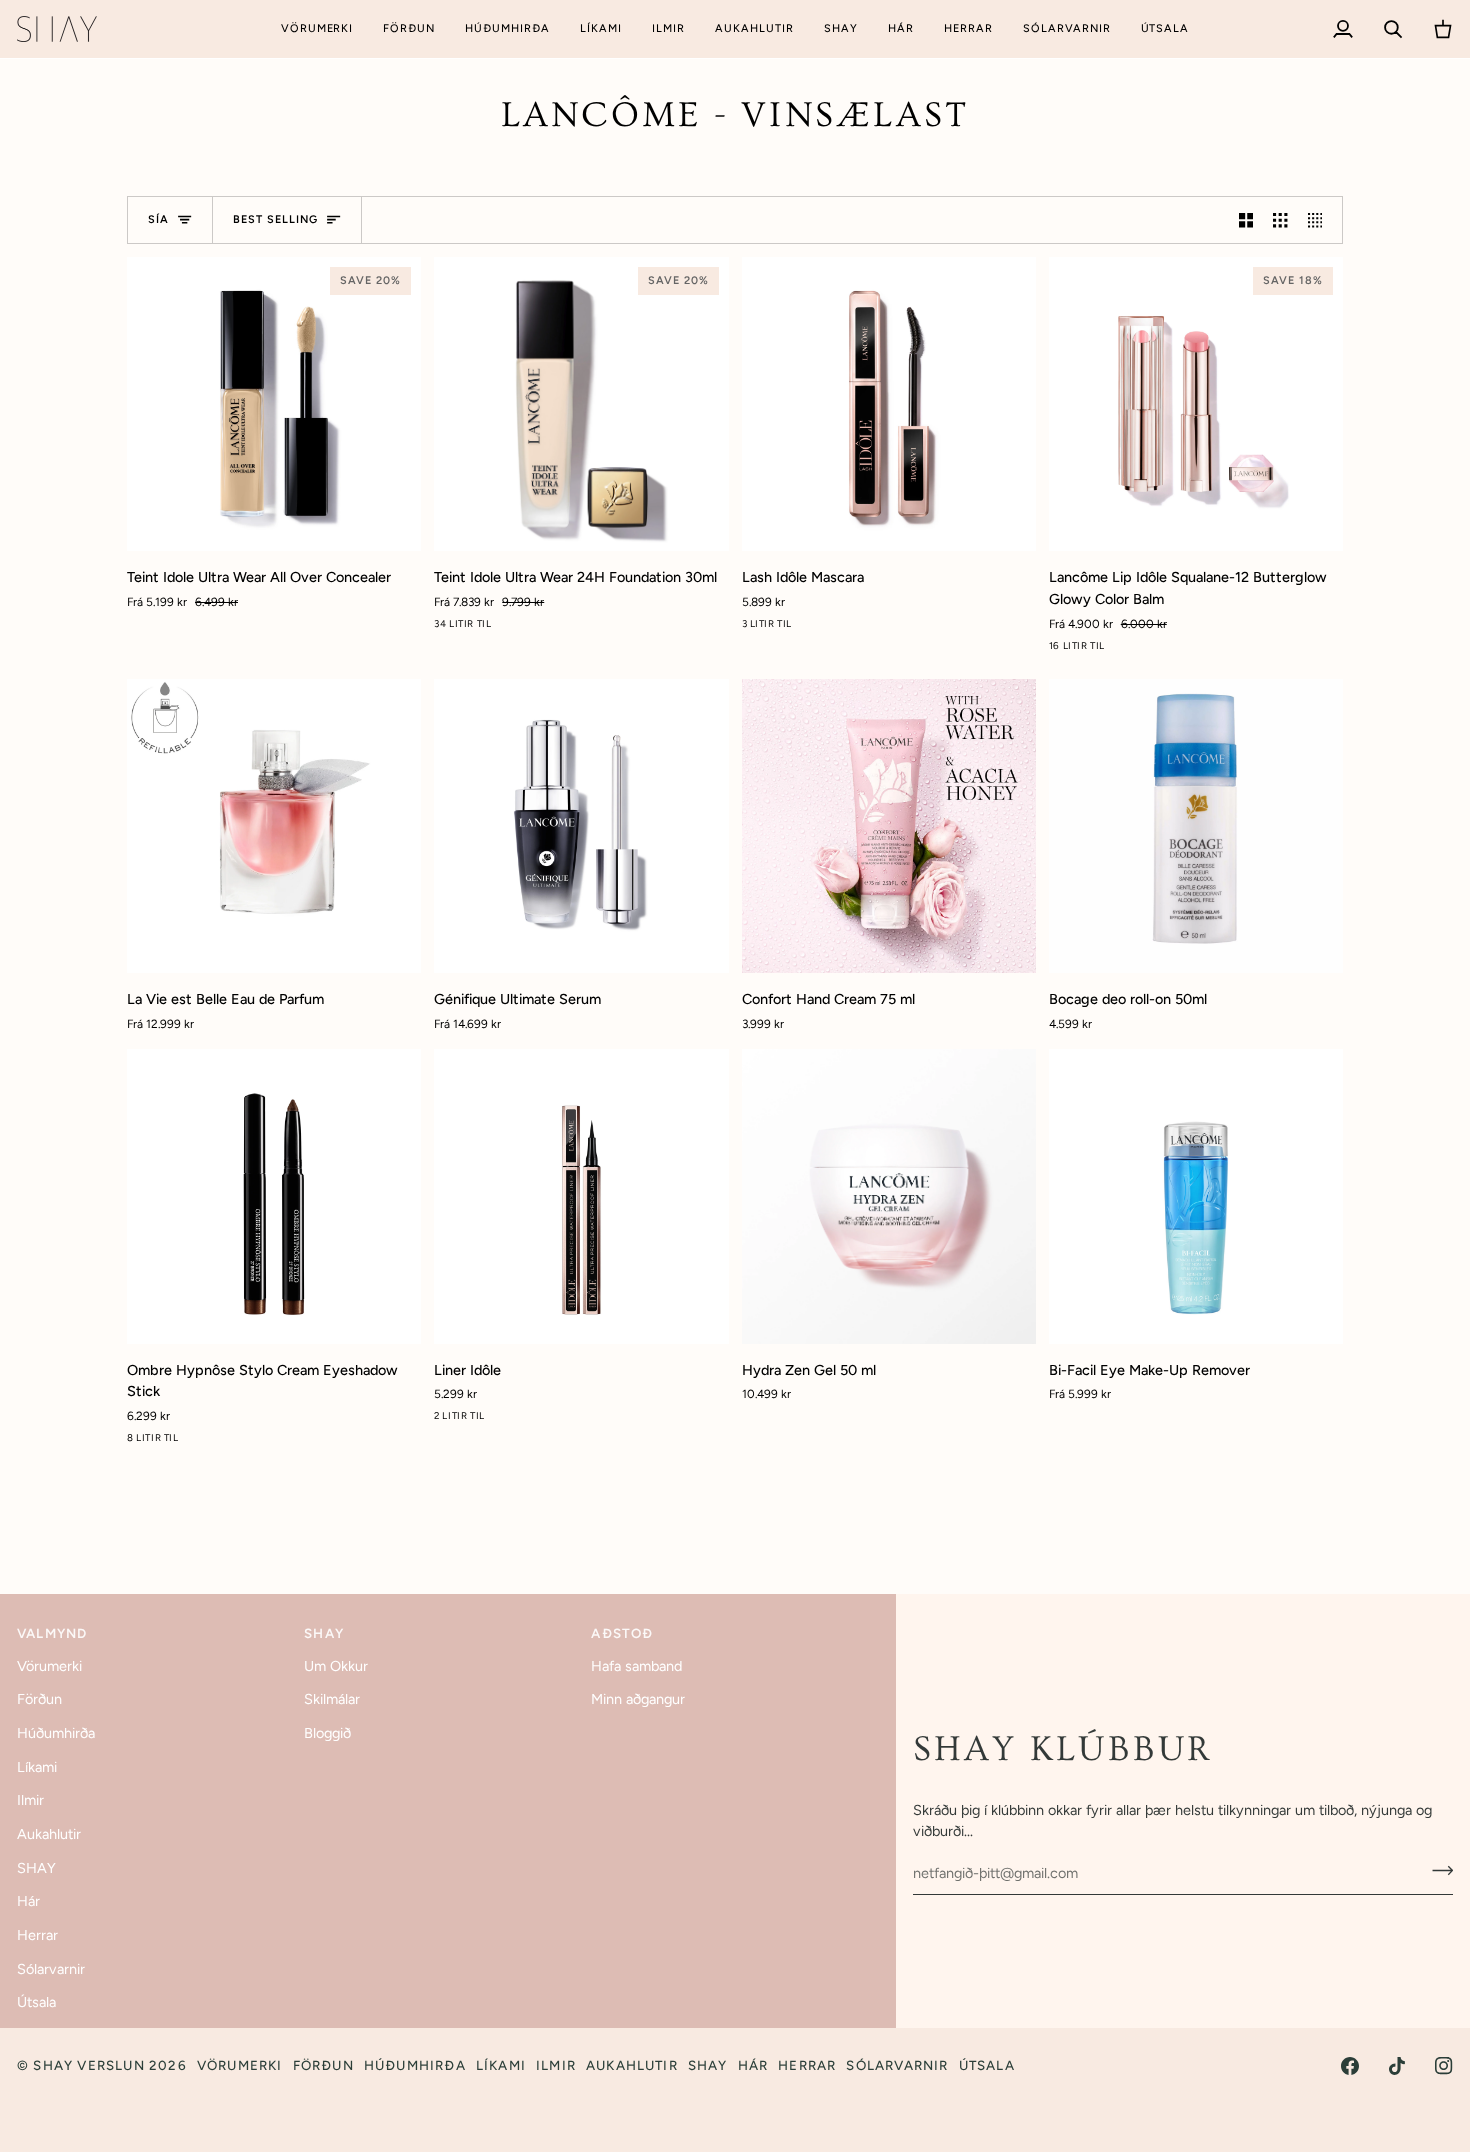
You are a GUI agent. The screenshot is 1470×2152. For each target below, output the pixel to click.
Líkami (37, 1767)
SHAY (36, 1868)
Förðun (39, 1699)
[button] (317, 29)
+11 (1217, 649)
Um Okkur (336, 1666)
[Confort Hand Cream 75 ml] (889, 826)
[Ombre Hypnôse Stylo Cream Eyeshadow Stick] (274, 1196)
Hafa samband (636, 1666)
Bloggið (327, 1733)
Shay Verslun (88, 2065)
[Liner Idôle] (581, 1196)
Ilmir (30, 1800)
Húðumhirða (56, 1733)
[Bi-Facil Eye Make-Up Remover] (1196, 1196)
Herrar (37, 1935)
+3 (295, 1441)
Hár (28, 1901)
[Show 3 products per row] (1280, 220)
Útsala (36, 2002)
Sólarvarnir (51, 1969)
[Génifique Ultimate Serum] (581, 826)
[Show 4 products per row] (1320, 220)
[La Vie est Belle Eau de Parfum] (274, 826)
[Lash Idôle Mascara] (889, 404)
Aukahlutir (49, 1834)
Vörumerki (49, 1666)
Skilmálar (332, 1699)
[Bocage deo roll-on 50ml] (1196, 826)
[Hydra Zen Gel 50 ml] (889, 1196)
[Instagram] (1444, 2066)
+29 (602, 627)
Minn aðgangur (638, 1699)
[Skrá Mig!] (1436, 1871)
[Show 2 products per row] (1246, 220)
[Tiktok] (1397, 2066)
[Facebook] (1350, 2066)
